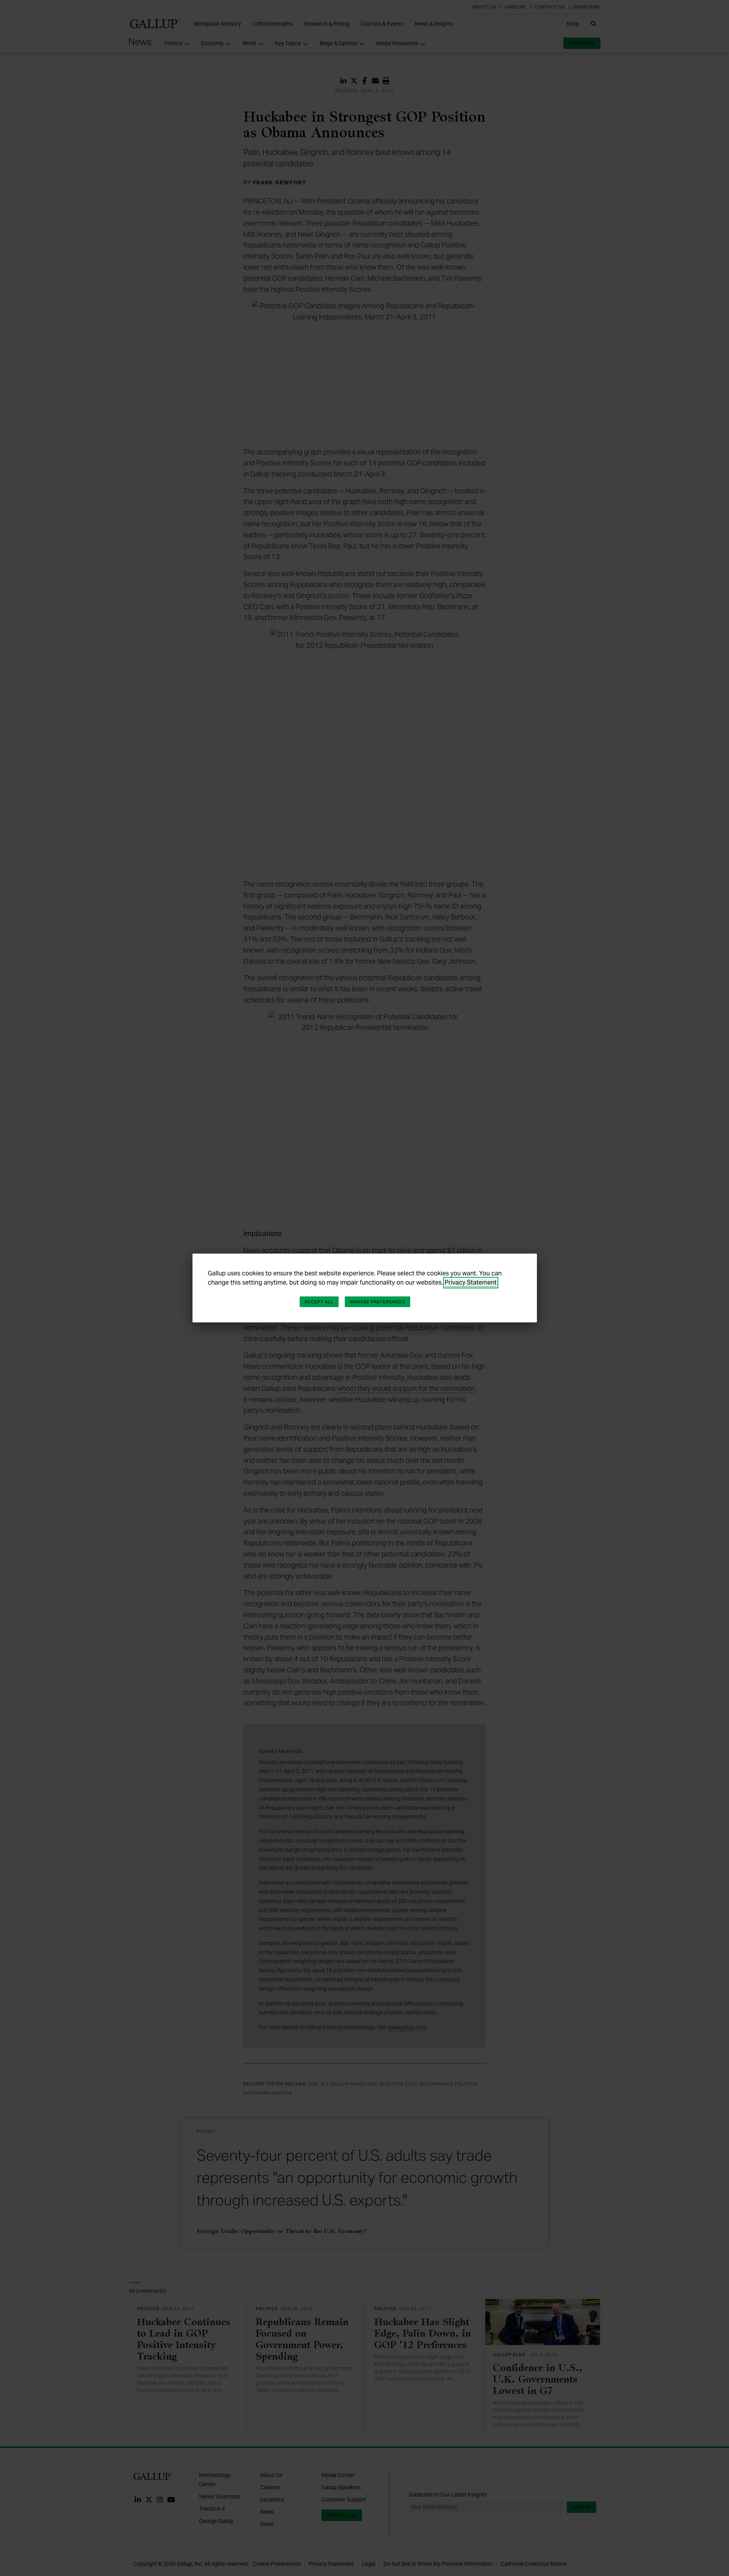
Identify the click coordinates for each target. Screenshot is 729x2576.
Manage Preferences (378, 1302)
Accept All (319, 1302)
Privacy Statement (471, 1282)
